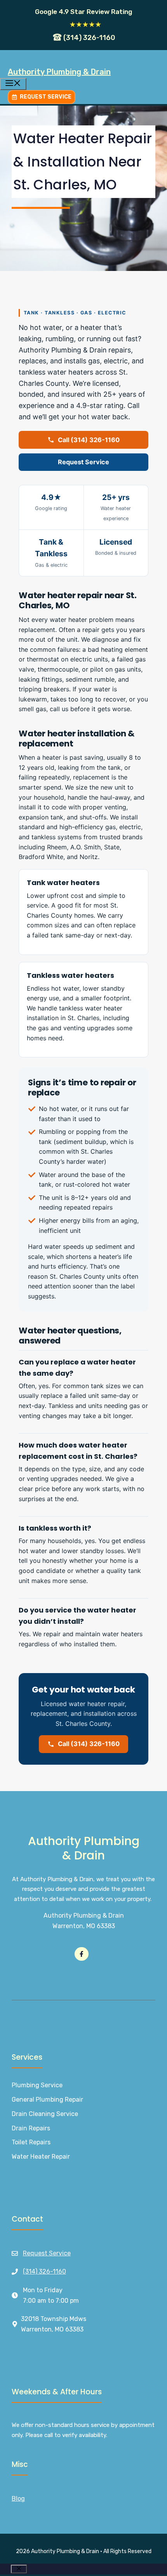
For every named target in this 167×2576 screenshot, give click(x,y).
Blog (18, 2499)
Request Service (83, 462)
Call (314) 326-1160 (89, 440)
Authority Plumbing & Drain (59, 72)
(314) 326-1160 (44, 2271)
